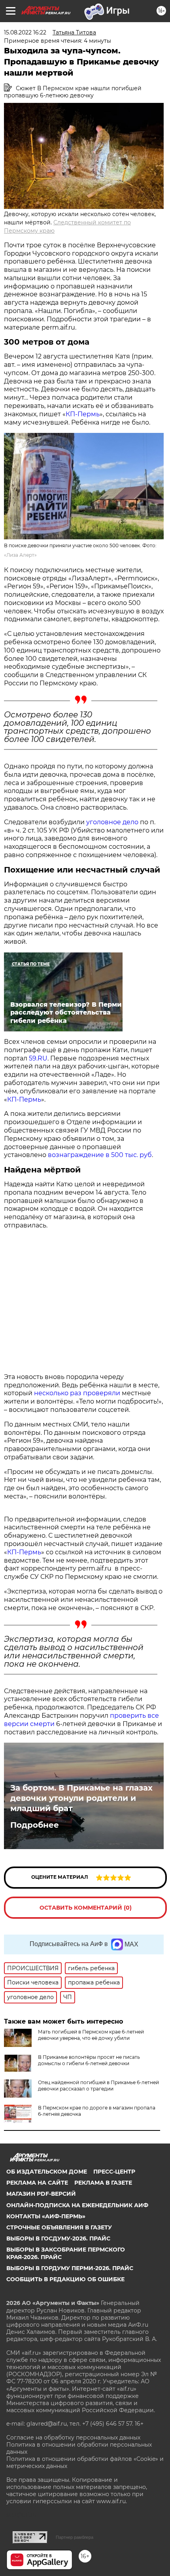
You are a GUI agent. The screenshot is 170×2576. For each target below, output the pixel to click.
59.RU (38, 1058)
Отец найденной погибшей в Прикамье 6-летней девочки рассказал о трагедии (98, 2086)
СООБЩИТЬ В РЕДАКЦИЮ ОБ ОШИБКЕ (65, 2279)
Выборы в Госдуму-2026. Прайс (58, 2238)
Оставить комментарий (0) (86, 1908)
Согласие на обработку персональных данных (73, 2438)
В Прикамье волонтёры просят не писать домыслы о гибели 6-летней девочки (89, 2060)
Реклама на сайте (37, 2183)
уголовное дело (112, 822)
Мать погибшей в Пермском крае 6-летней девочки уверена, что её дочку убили (91, 2035)
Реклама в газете (103, 2183)
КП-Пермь (83, 414)
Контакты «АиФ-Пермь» (46, 2216)
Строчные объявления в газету (59, 2227)
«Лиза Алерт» (20, 555)
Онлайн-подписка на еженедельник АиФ (77, 2205)
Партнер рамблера (75, 2537)
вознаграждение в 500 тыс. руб (100, 1155)
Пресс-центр (114, 2172)
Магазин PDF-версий (41, 2194)
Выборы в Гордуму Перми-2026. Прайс (70, 2268)
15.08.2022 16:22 (25, 32)
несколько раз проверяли (76, 1393)
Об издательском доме (47, 2172)
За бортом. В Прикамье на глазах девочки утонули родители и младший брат (81, 1798)
